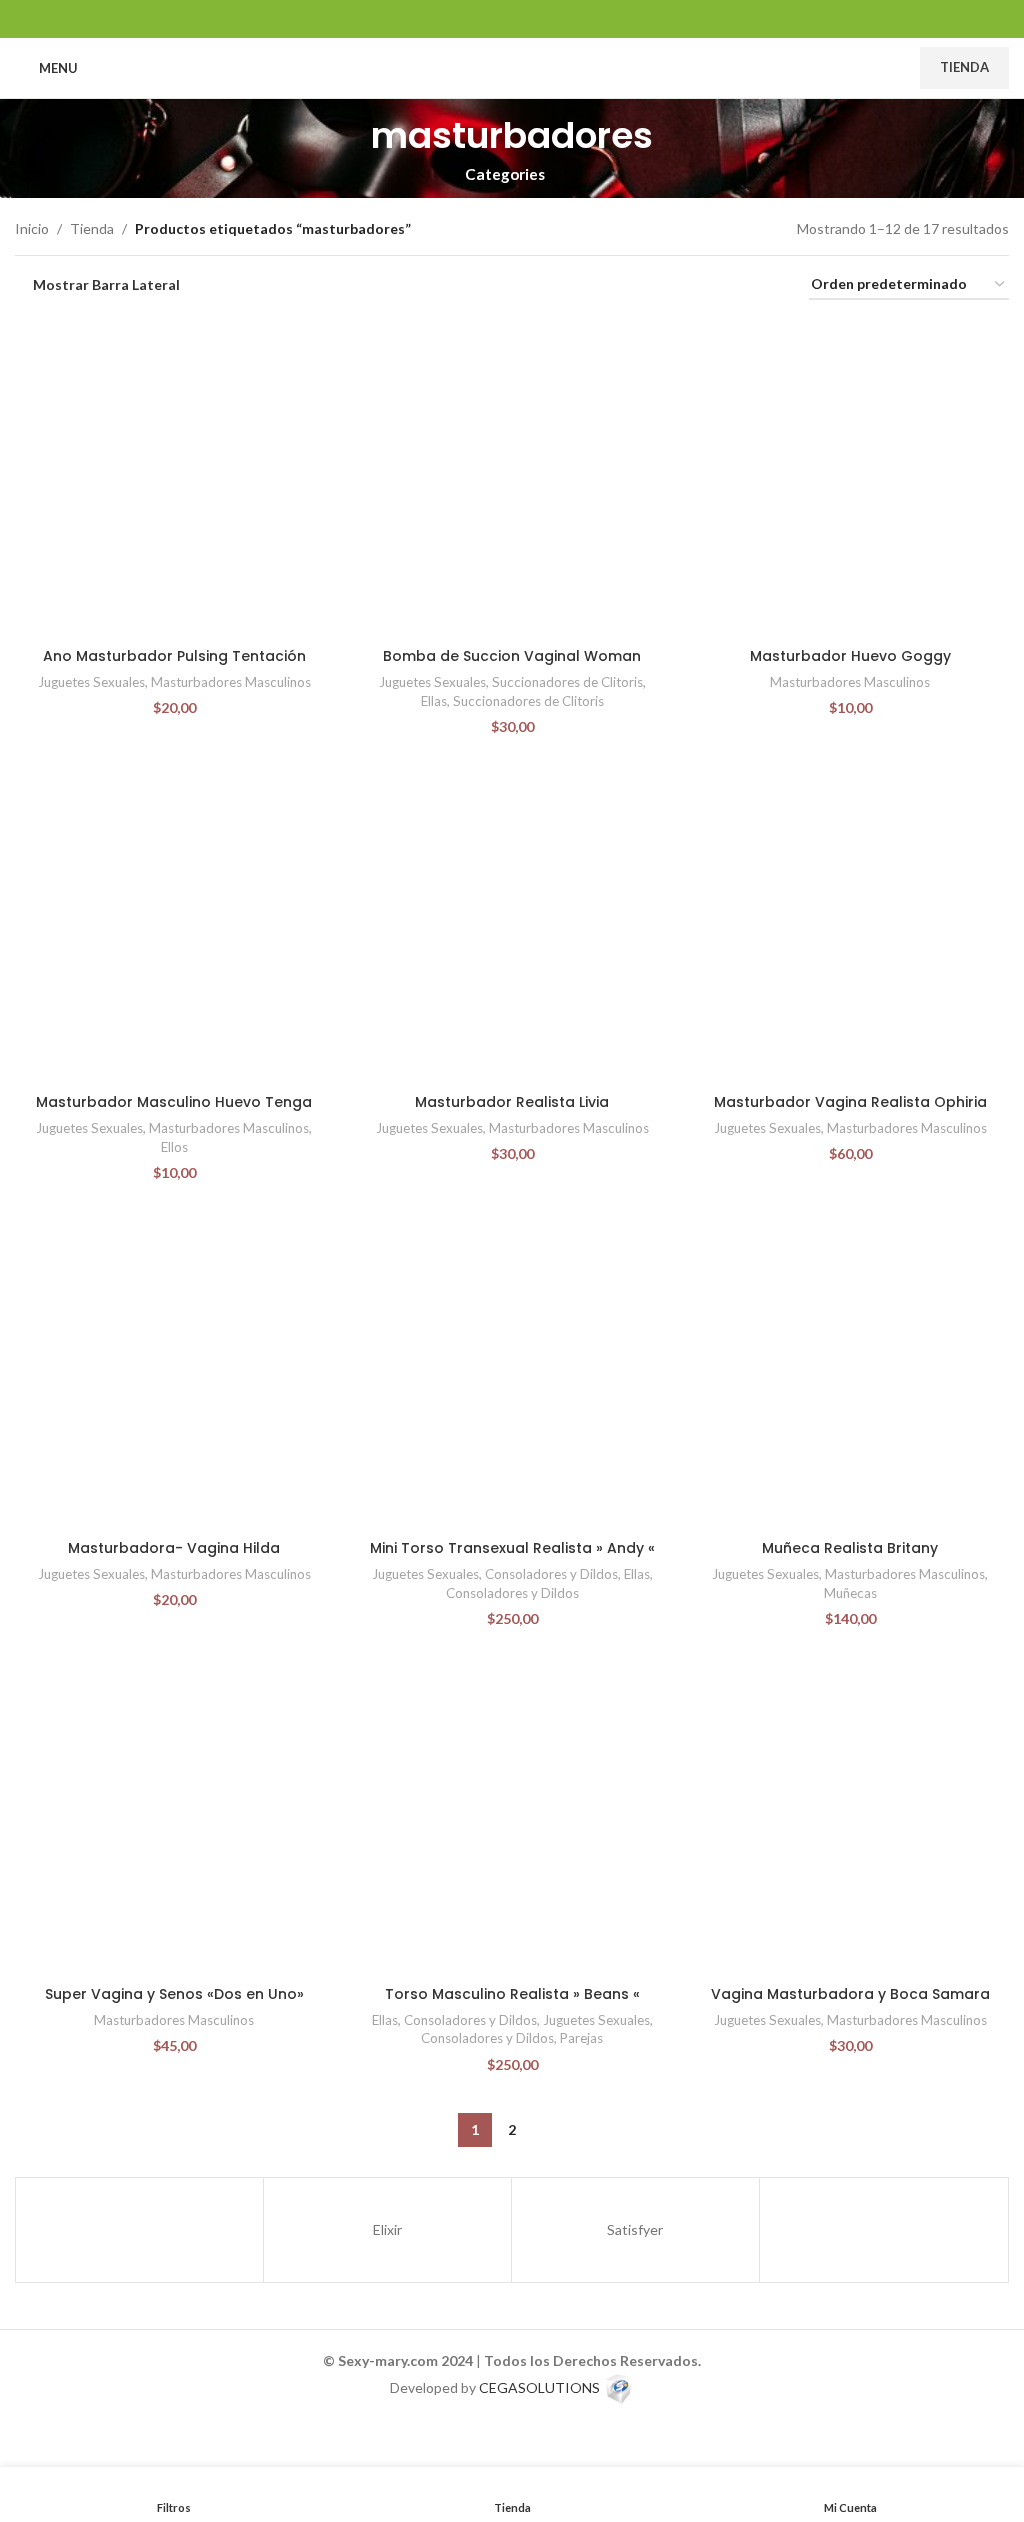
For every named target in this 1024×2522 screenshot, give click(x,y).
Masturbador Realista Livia (512, 1102)
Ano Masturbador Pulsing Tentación (174, 656)
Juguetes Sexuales (91, 682)
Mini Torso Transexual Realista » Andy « (512, 1548)
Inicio (32, 228)
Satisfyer (635, 2229)
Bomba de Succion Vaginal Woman (512, 656)
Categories (505, 174)
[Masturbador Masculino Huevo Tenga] (174, 925)
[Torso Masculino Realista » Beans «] (512, 1817)
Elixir (387, 2229)
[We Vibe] (883, 2230)
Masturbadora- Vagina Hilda (174, 1548)
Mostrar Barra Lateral (106, 285)
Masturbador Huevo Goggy (850, 656)
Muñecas (850, 1593)
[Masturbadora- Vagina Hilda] (174, 1371)
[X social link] (486, 18)
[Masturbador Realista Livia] (512, 925)
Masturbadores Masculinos (231, 682)
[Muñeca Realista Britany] (850, 1371)
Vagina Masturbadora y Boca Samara (850, 1994)
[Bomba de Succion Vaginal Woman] (512, 479)
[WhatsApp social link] (537, 18)
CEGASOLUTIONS (539, 2386)
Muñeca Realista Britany (850, 1548)
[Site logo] (512, 66)
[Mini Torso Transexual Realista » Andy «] (512, 1371)
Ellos (174, 1147)
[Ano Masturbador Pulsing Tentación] (174, 479)
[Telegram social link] (562, 18)
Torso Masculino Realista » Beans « (512, 1994)
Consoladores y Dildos (551, 1574)
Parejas (581, 2038)
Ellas (434, 701)
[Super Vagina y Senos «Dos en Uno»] (174, 1817)
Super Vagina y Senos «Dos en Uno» (174, 1994)
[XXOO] (139, 2230)
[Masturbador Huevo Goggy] (850, 479)
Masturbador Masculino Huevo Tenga (174, 1102)
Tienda (964, 67)
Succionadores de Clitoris (567, 682)
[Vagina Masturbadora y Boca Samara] (850, 1817)
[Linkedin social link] (511, 18)
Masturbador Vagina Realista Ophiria (850, 1102)
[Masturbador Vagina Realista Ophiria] (850, 925)
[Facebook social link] (461, 18)
